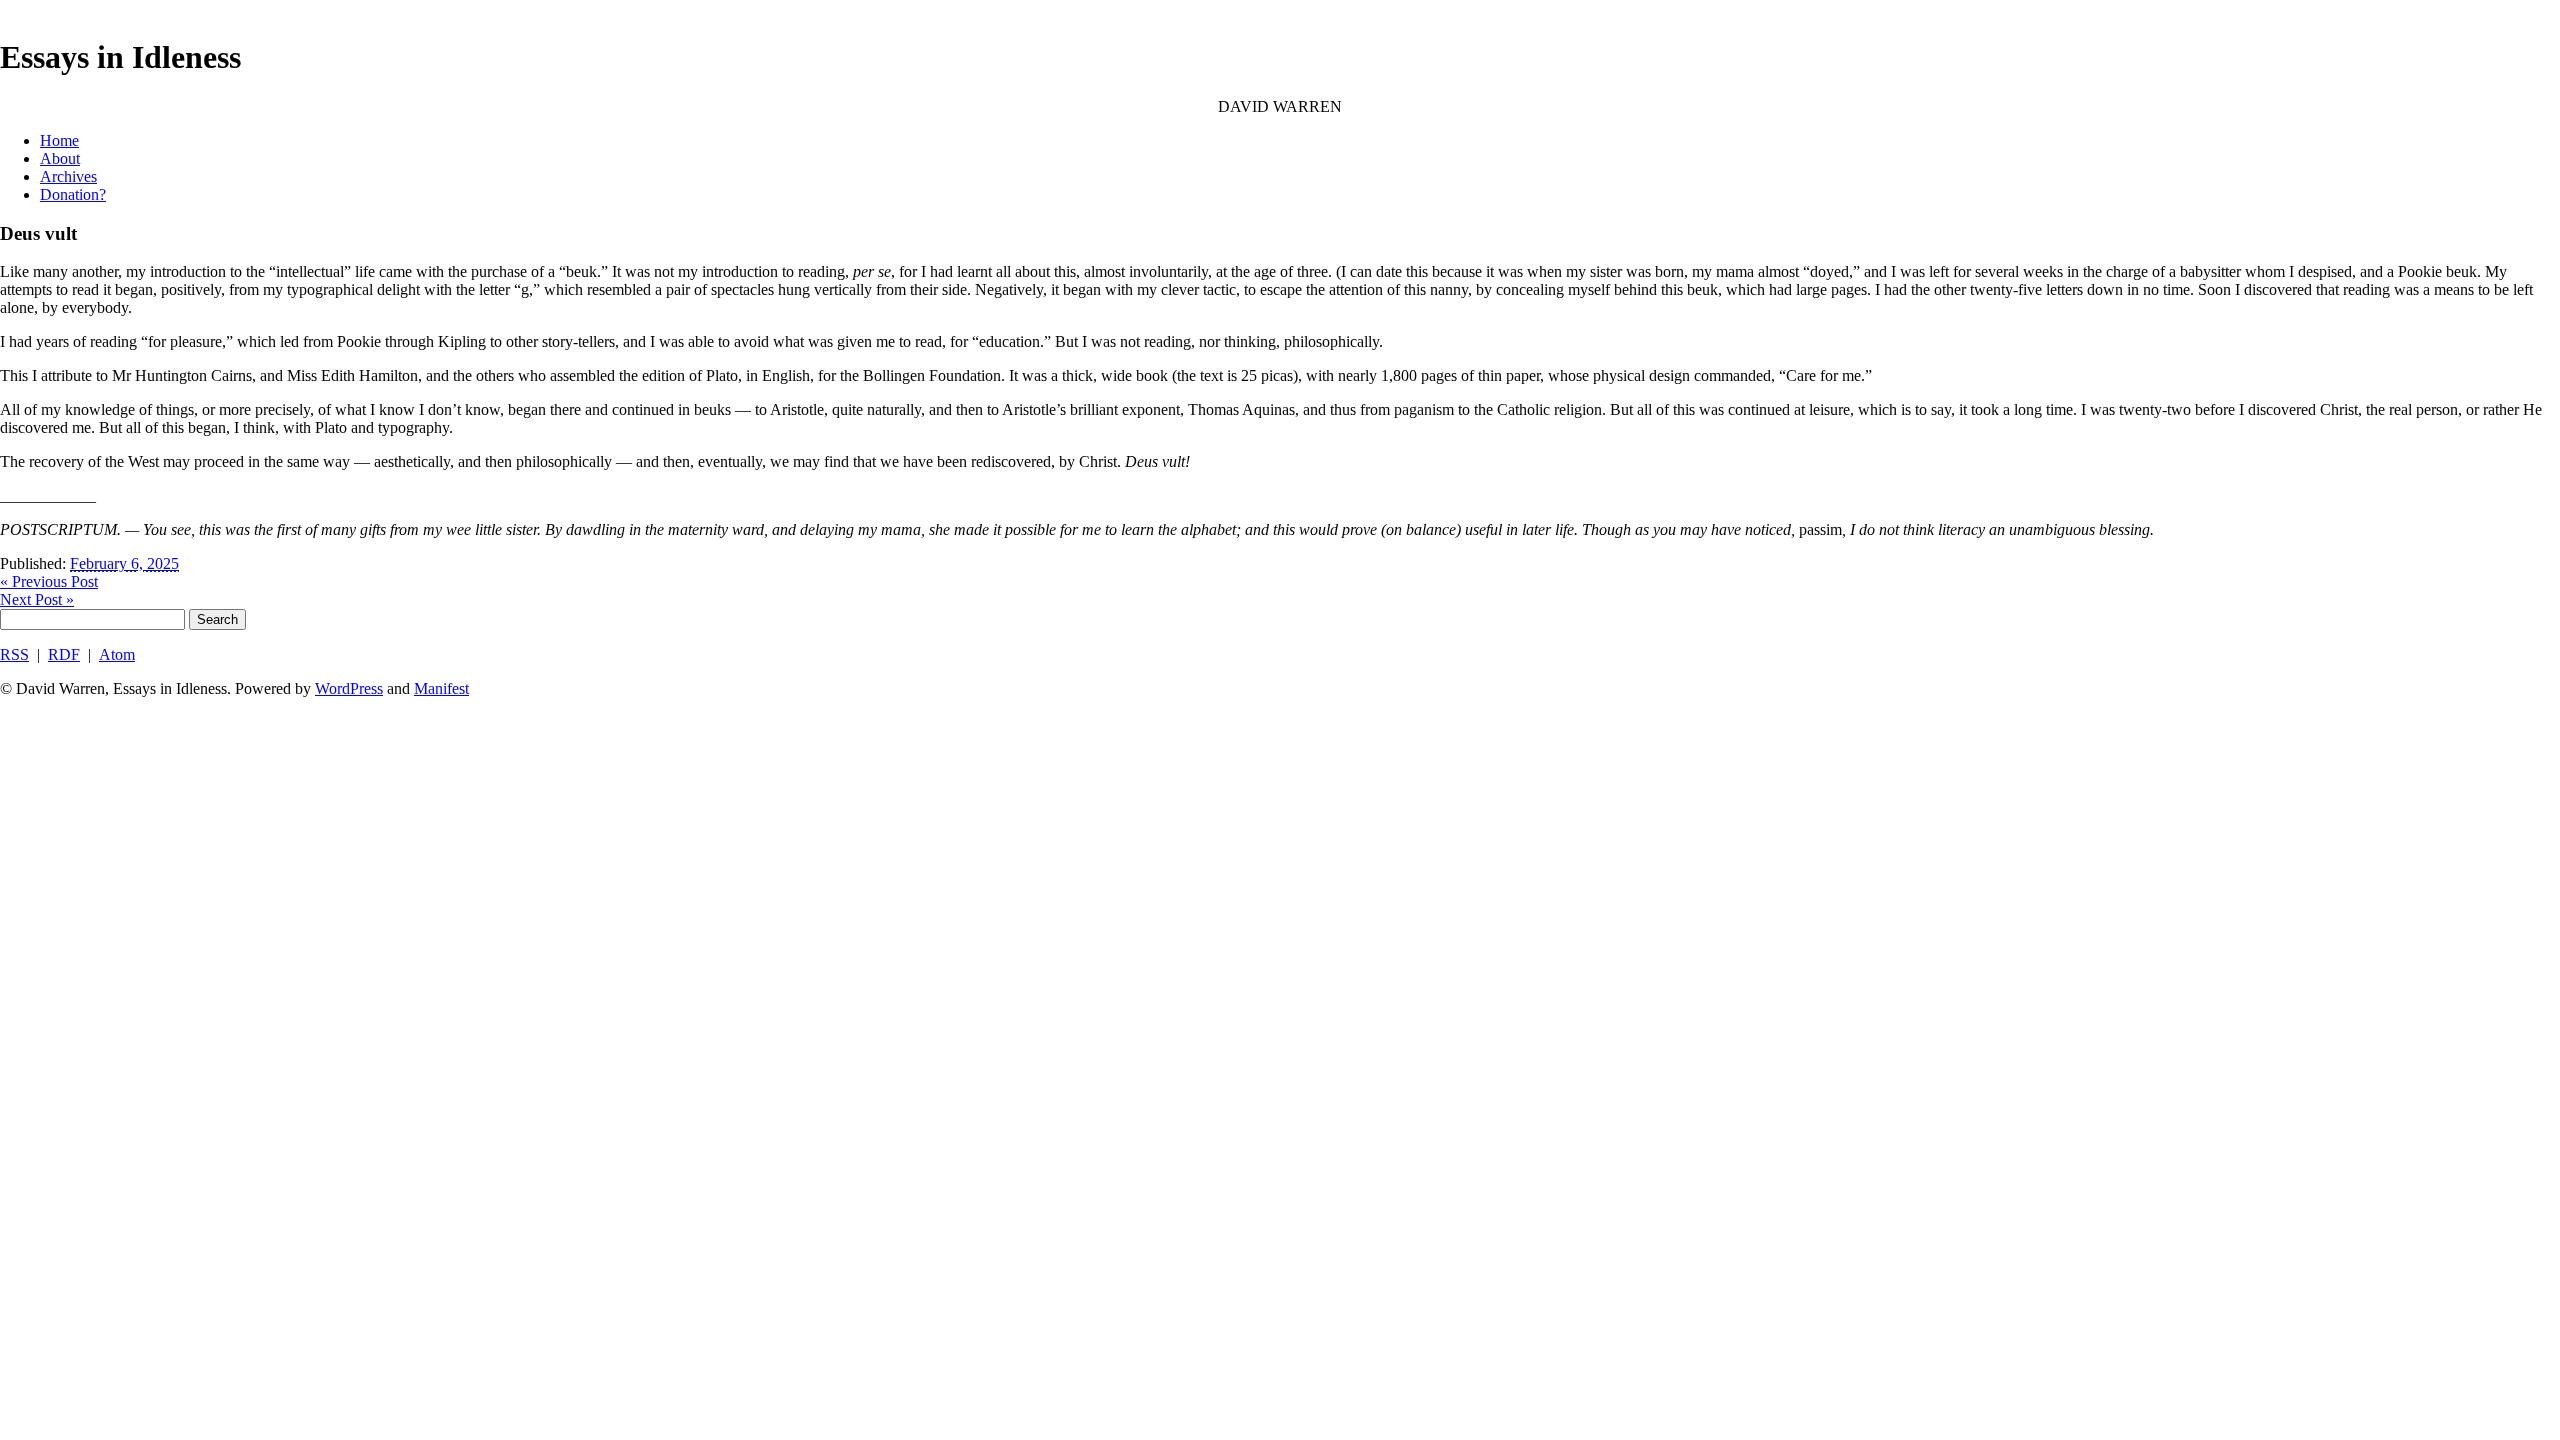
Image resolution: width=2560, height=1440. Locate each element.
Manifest (441, 688)
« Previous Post (49, 581)
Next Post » (37, 599)
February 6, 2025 (124, 563)
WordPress (349, 688)
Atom (117, 654)
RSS (14, 654)
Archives (68, 176)
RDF (64, 654)
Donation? (73, 194)
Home (59, 140)
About (60, 158)
